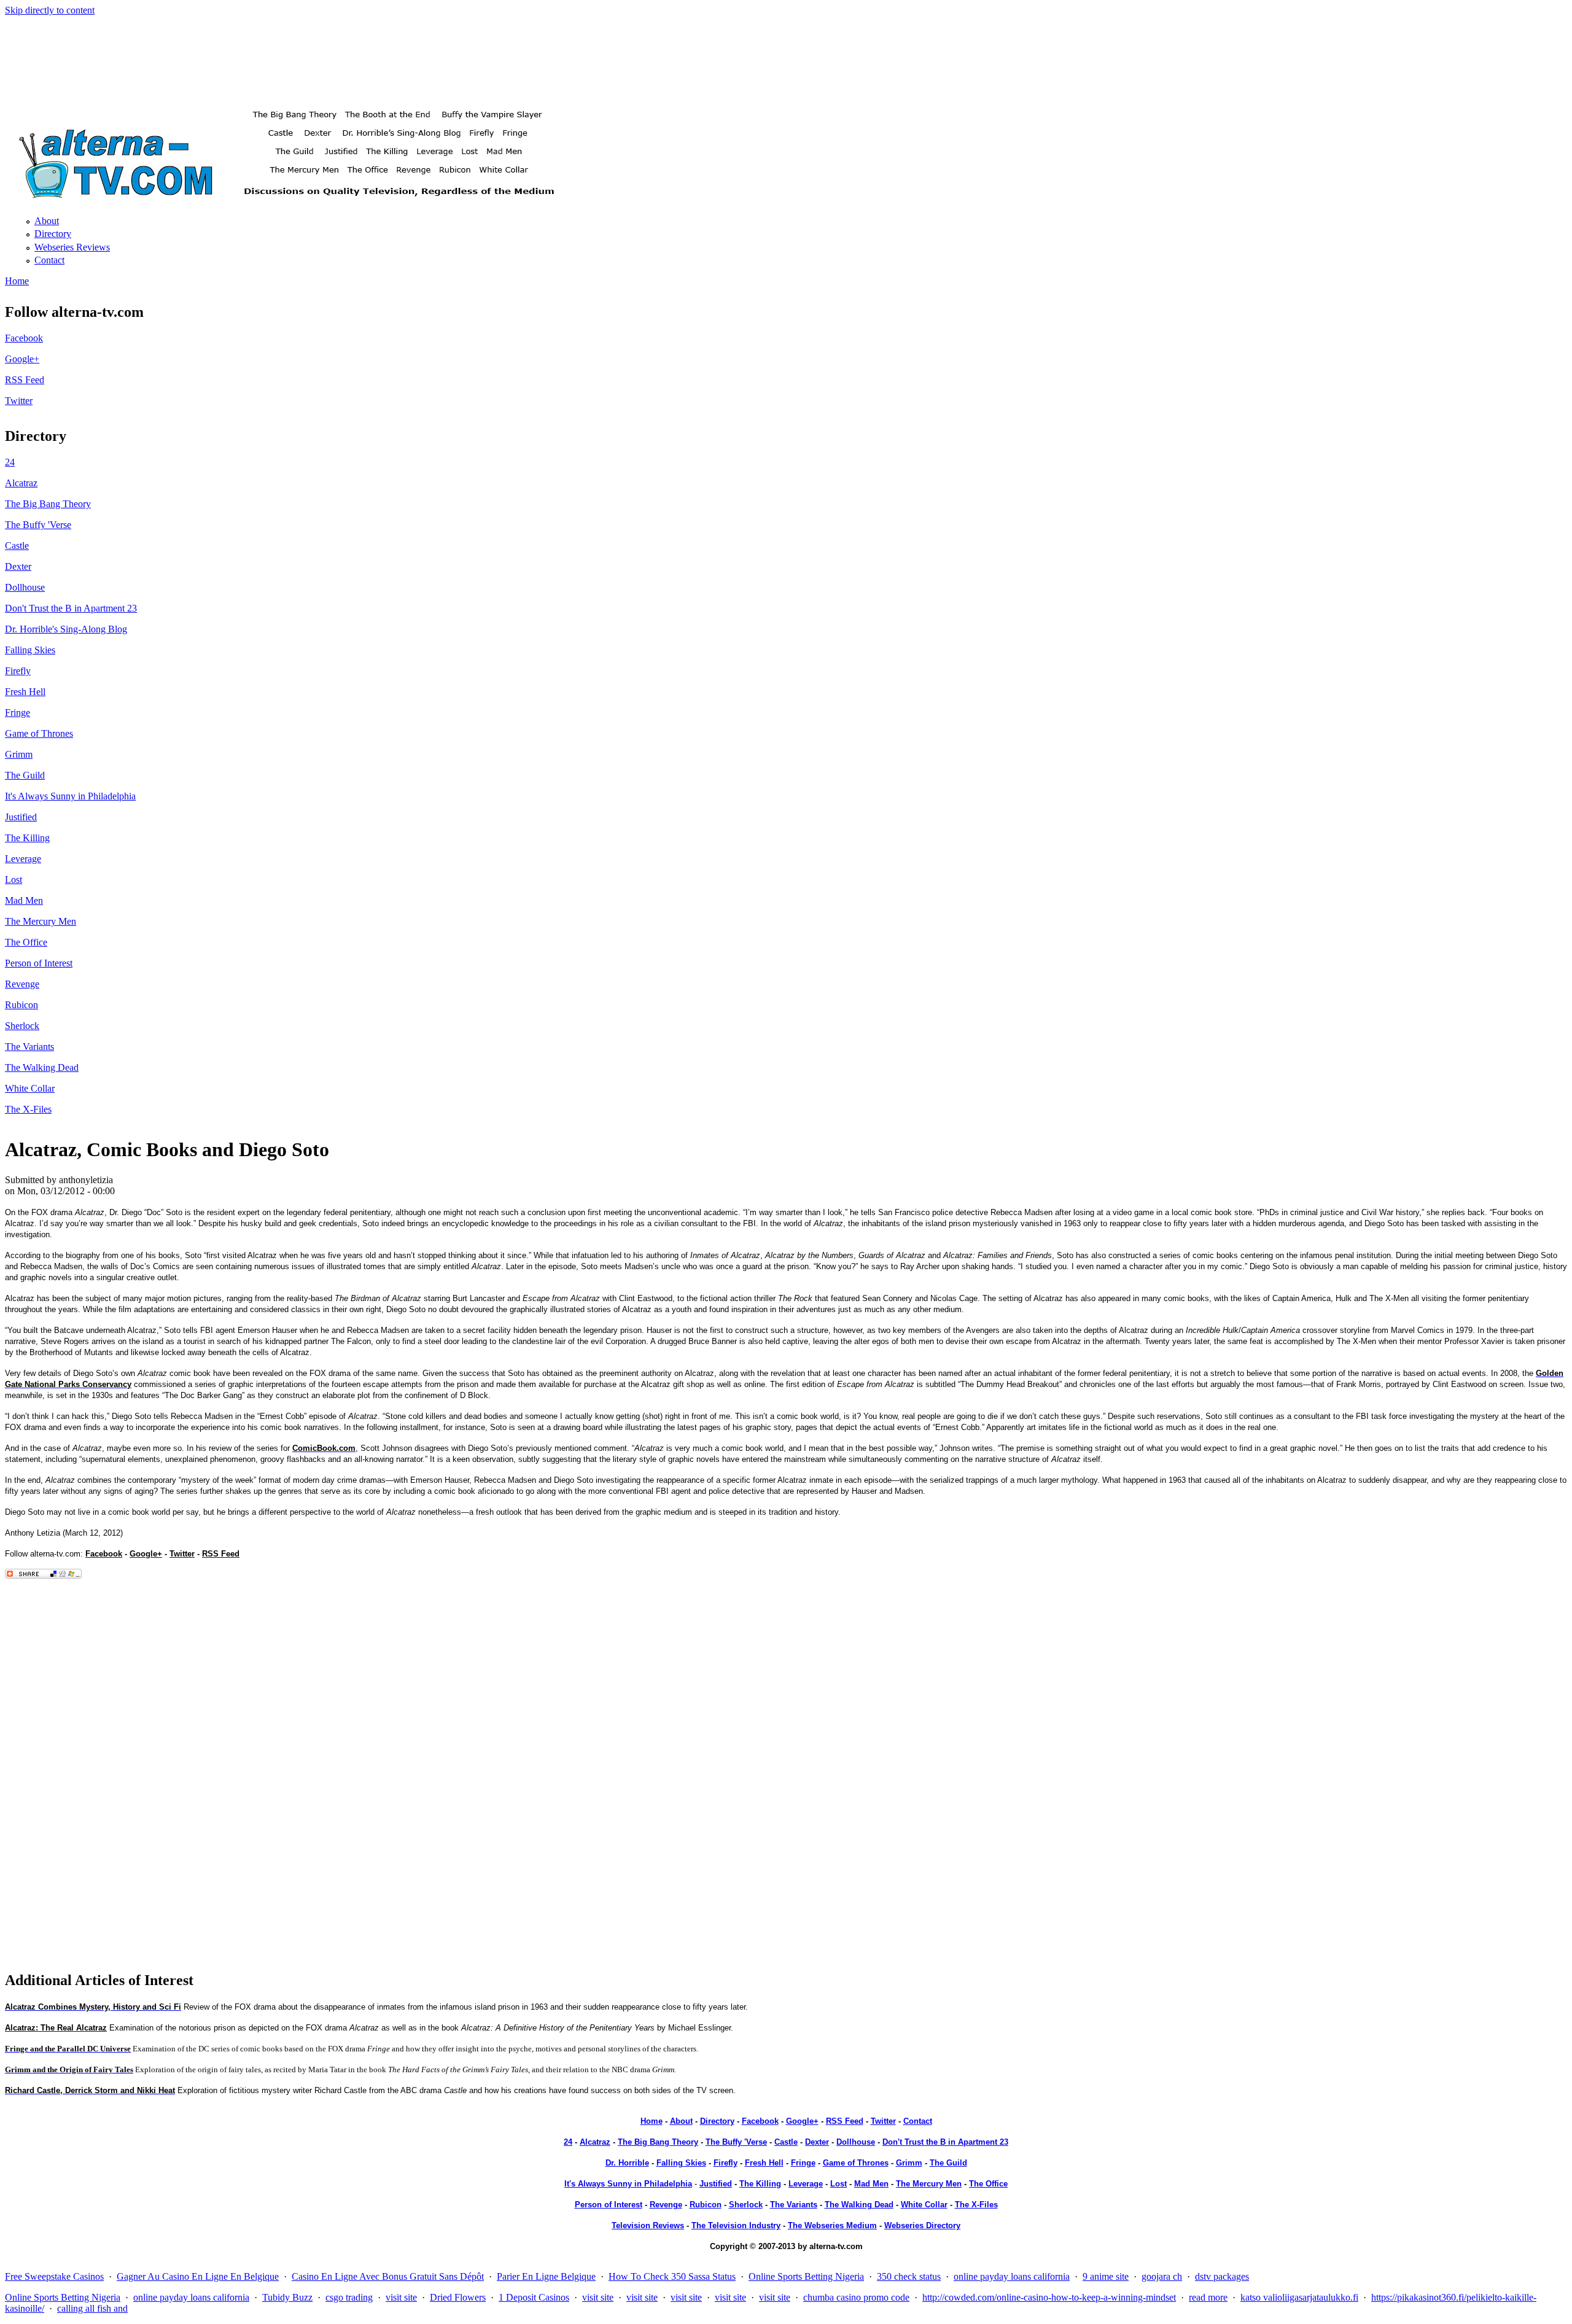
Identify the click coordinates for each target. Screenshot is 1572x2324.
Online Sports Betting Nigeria (806, 2276)
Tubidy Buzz (287, 2297)
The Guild (25, 775)
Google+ (22, 359)
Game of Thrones (39, 733)
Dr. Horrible (627, 2163)
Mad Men (24, 900)
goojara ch (1162, 2276)
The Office (26, 942)
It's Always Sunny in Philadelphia (70, 796)
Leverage (23, 859)
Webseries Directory (922, 2225)
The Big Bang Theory (48, 504)
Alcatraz (21, 483)
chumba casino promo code (856, 2297)
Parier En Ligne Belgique (546, 2276)
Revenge (22, 984)
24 (10, 462)
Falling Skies (30, 650)
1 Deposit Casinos (534, 2297)
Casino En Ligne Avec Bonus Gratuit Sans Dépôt (388, 2276)
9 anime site (1106, 2276)
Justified (21, 817)
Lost (14, 880)
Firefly (18, 671)
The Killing (27, 838)
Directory (53, 234)
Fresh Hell (25, 692)
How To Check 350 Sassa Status (672, 2276)
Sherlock (22, 1026)
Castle (17, 546)
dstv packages (1222, 2276)
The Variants (29, 1047)
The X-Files (28, 1109)
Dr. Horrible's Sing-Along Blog (66, 629)
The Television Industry (736, 2225)
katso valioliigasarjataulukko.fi (1299, 2297)
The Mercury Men (41, 921)
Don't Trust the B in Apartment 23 (71, 608)
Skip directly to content (50, 10)
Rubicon (21, 1005)
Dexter (18, 566)
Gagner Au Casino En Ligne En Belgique (198, 2276)
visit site (401, 2297)
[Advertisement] (786, 53)
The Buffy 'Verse (38, 525)
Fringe (18, 713)
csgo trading (349, 2297)
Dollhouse (25, 587)
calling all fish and (92, 2308)
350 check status (909, 2276)
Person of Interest (39, 963)
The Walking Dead (42, 1067)
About (47, 221)
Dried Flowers (458, 2297)
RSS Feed (25, 380)
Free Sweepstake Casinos (54, 2276)
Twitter (19, 401)
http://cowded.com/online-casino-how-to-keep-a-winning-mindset (1049, 2297)
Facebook (24, 338)
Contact (49, 260)
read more (1208, 2297)
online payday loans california (1012, 2276)
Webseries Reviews (72, 247)
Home (17, 281)
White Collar (30, 1088)
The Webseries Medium (832, 2225)
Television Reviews (648, 2225)
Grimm (19, 754)
